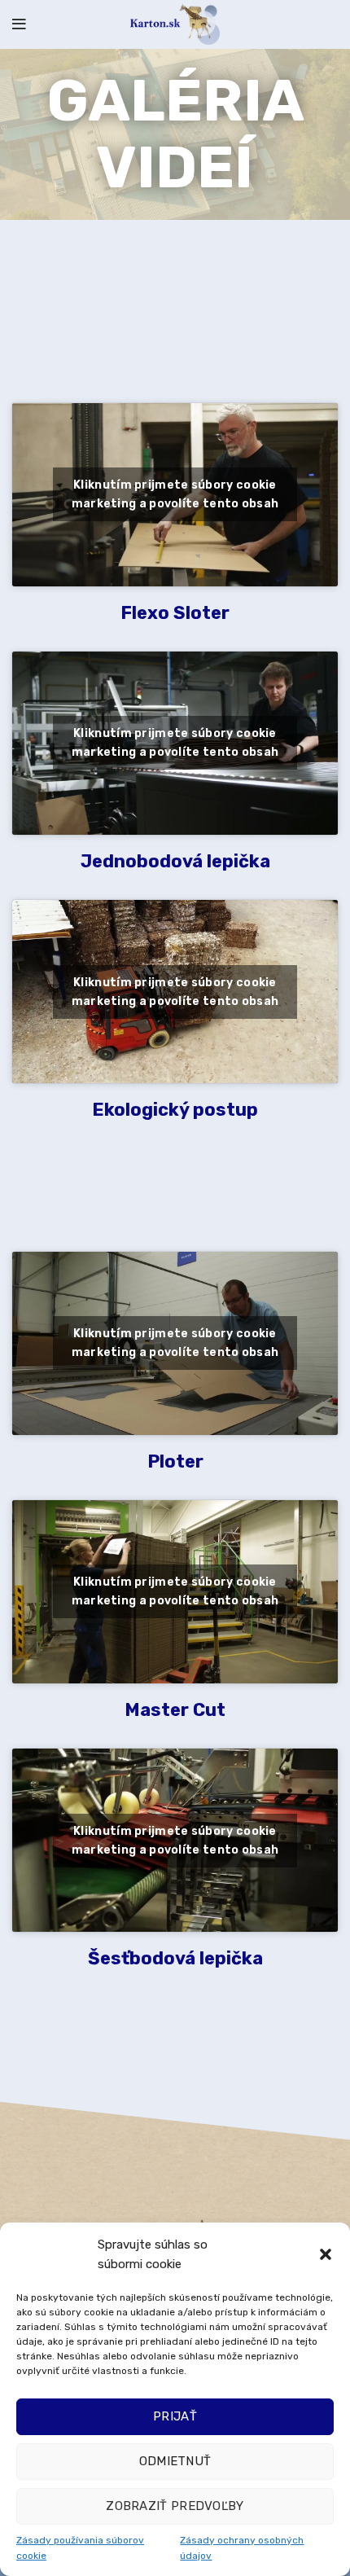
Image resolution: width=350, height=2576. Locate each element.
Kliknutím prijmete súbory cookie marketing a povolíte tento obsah (175, 494)
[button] (326, 2254)
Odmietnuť (175, 2461)
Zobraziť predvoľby (175, 2506)
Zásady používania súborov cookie (80, 2548)
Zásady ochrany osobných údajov (242, 2548)
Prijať (175, 2416)
